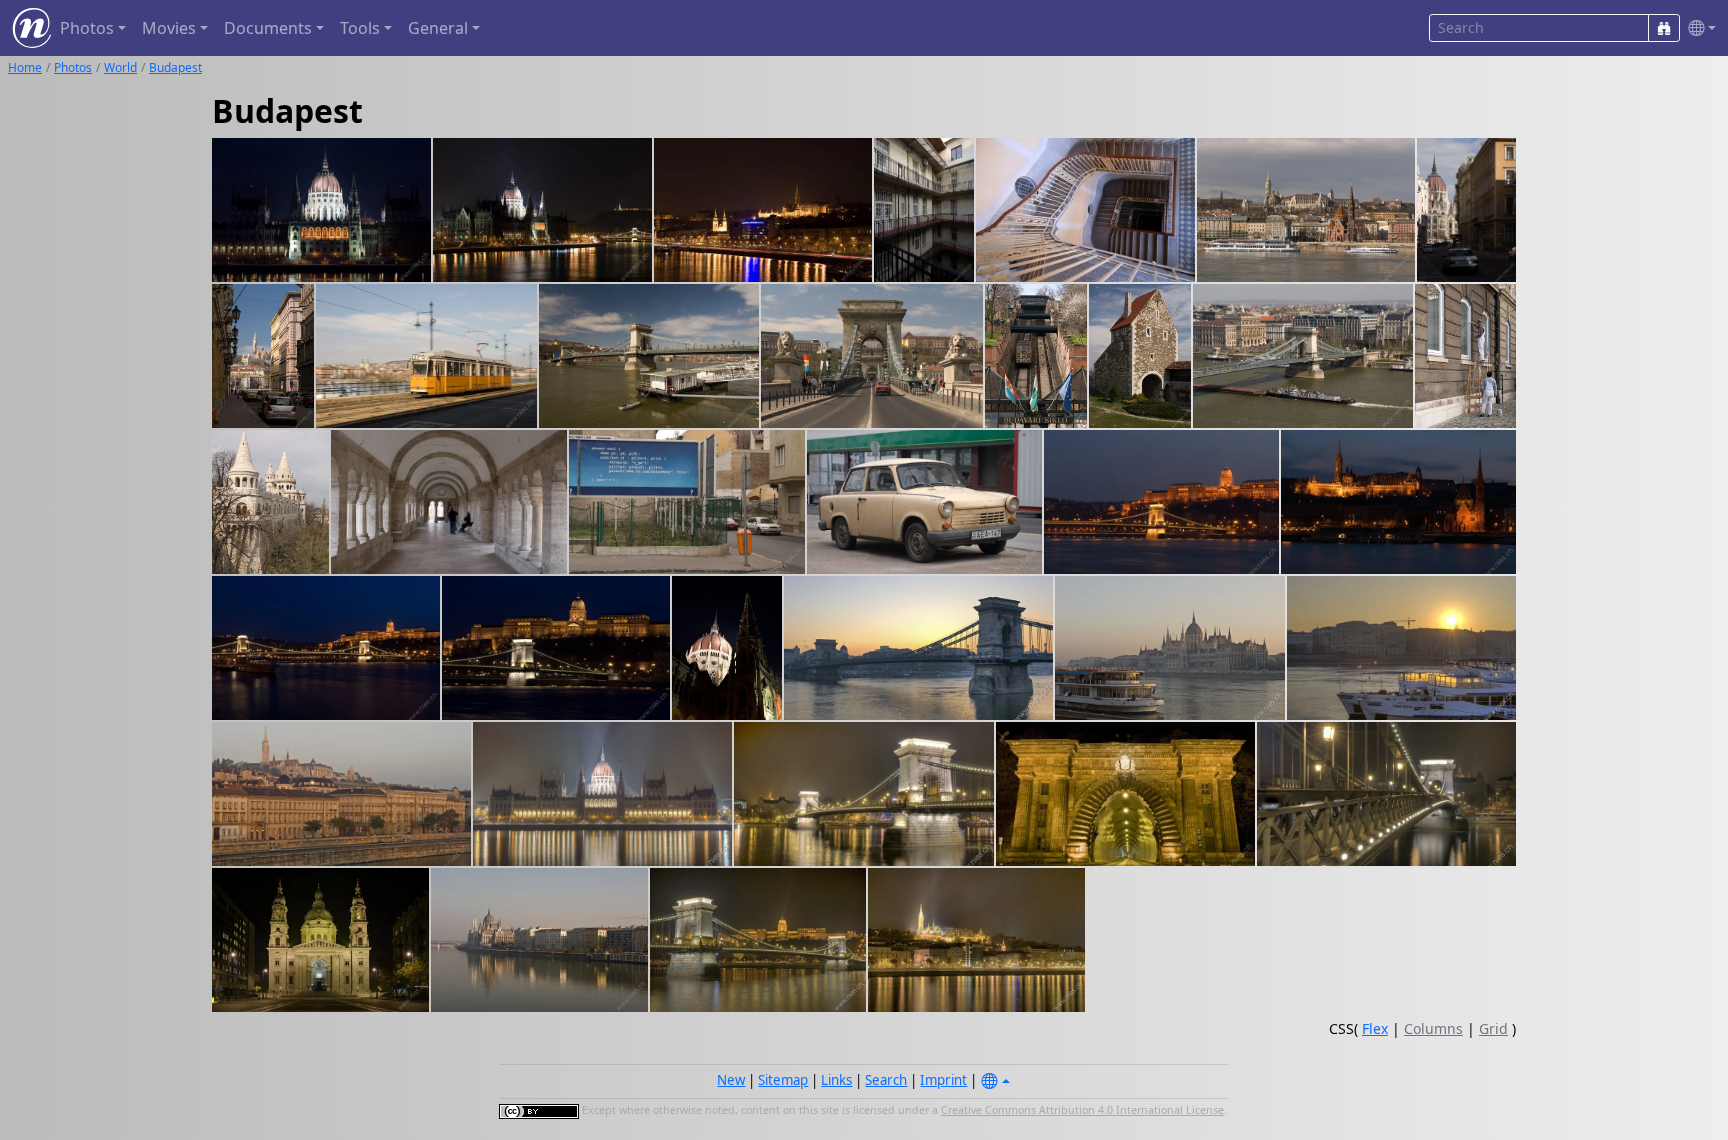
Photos (73, 67)
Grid (1493, 1028)
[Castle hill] (763, 210)
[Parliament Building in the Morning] (539, 940)
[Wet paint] (1465, 356)
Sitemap (783, 1080)
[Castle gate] (1140, 356)
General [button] (438, 28)
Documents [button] (268, 28)
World (120, 67)
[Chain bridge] (649, 356)
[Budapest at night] (1398, 502)
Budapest (175, 67)
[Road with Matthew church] (263, 356)
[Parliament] (321, 210)
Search (886, 1080)
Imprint (943, 1080)
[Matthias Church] (976, 940)
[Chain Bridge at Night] (864, 794)
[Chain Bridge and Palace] (758, 940)
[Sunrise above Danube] (1401, 648)
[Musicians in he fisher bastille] (449, 502)
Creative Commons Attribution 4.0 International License (1082, 1110)
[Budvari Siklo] (1036, 356)
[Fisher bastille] (270, 502)
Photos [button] (87, 28)
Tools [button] (360, 28)
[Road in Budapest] (1466, 210)
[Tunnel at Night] (1125, 794)
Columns (1433, 1028)
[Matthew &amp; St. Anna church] (1306, 210)
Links (836, 1080)
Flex (1375, 1028)
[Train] (426, 356)
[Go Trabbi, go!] (924, 502)
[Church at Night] (320, 940)
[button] (1698, 28)
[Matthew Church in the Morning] (341, 794)
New (731, 1080)
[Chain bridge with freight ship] (1303, 356)
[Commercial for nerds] (687, 502)
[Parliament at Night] (602, 794)
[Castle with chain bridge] (1161, 502)
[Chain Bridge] (918, 648)
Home (25, 67)
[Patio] (924, 210)
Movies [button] (169, 28)
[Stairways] (1085, 210)
